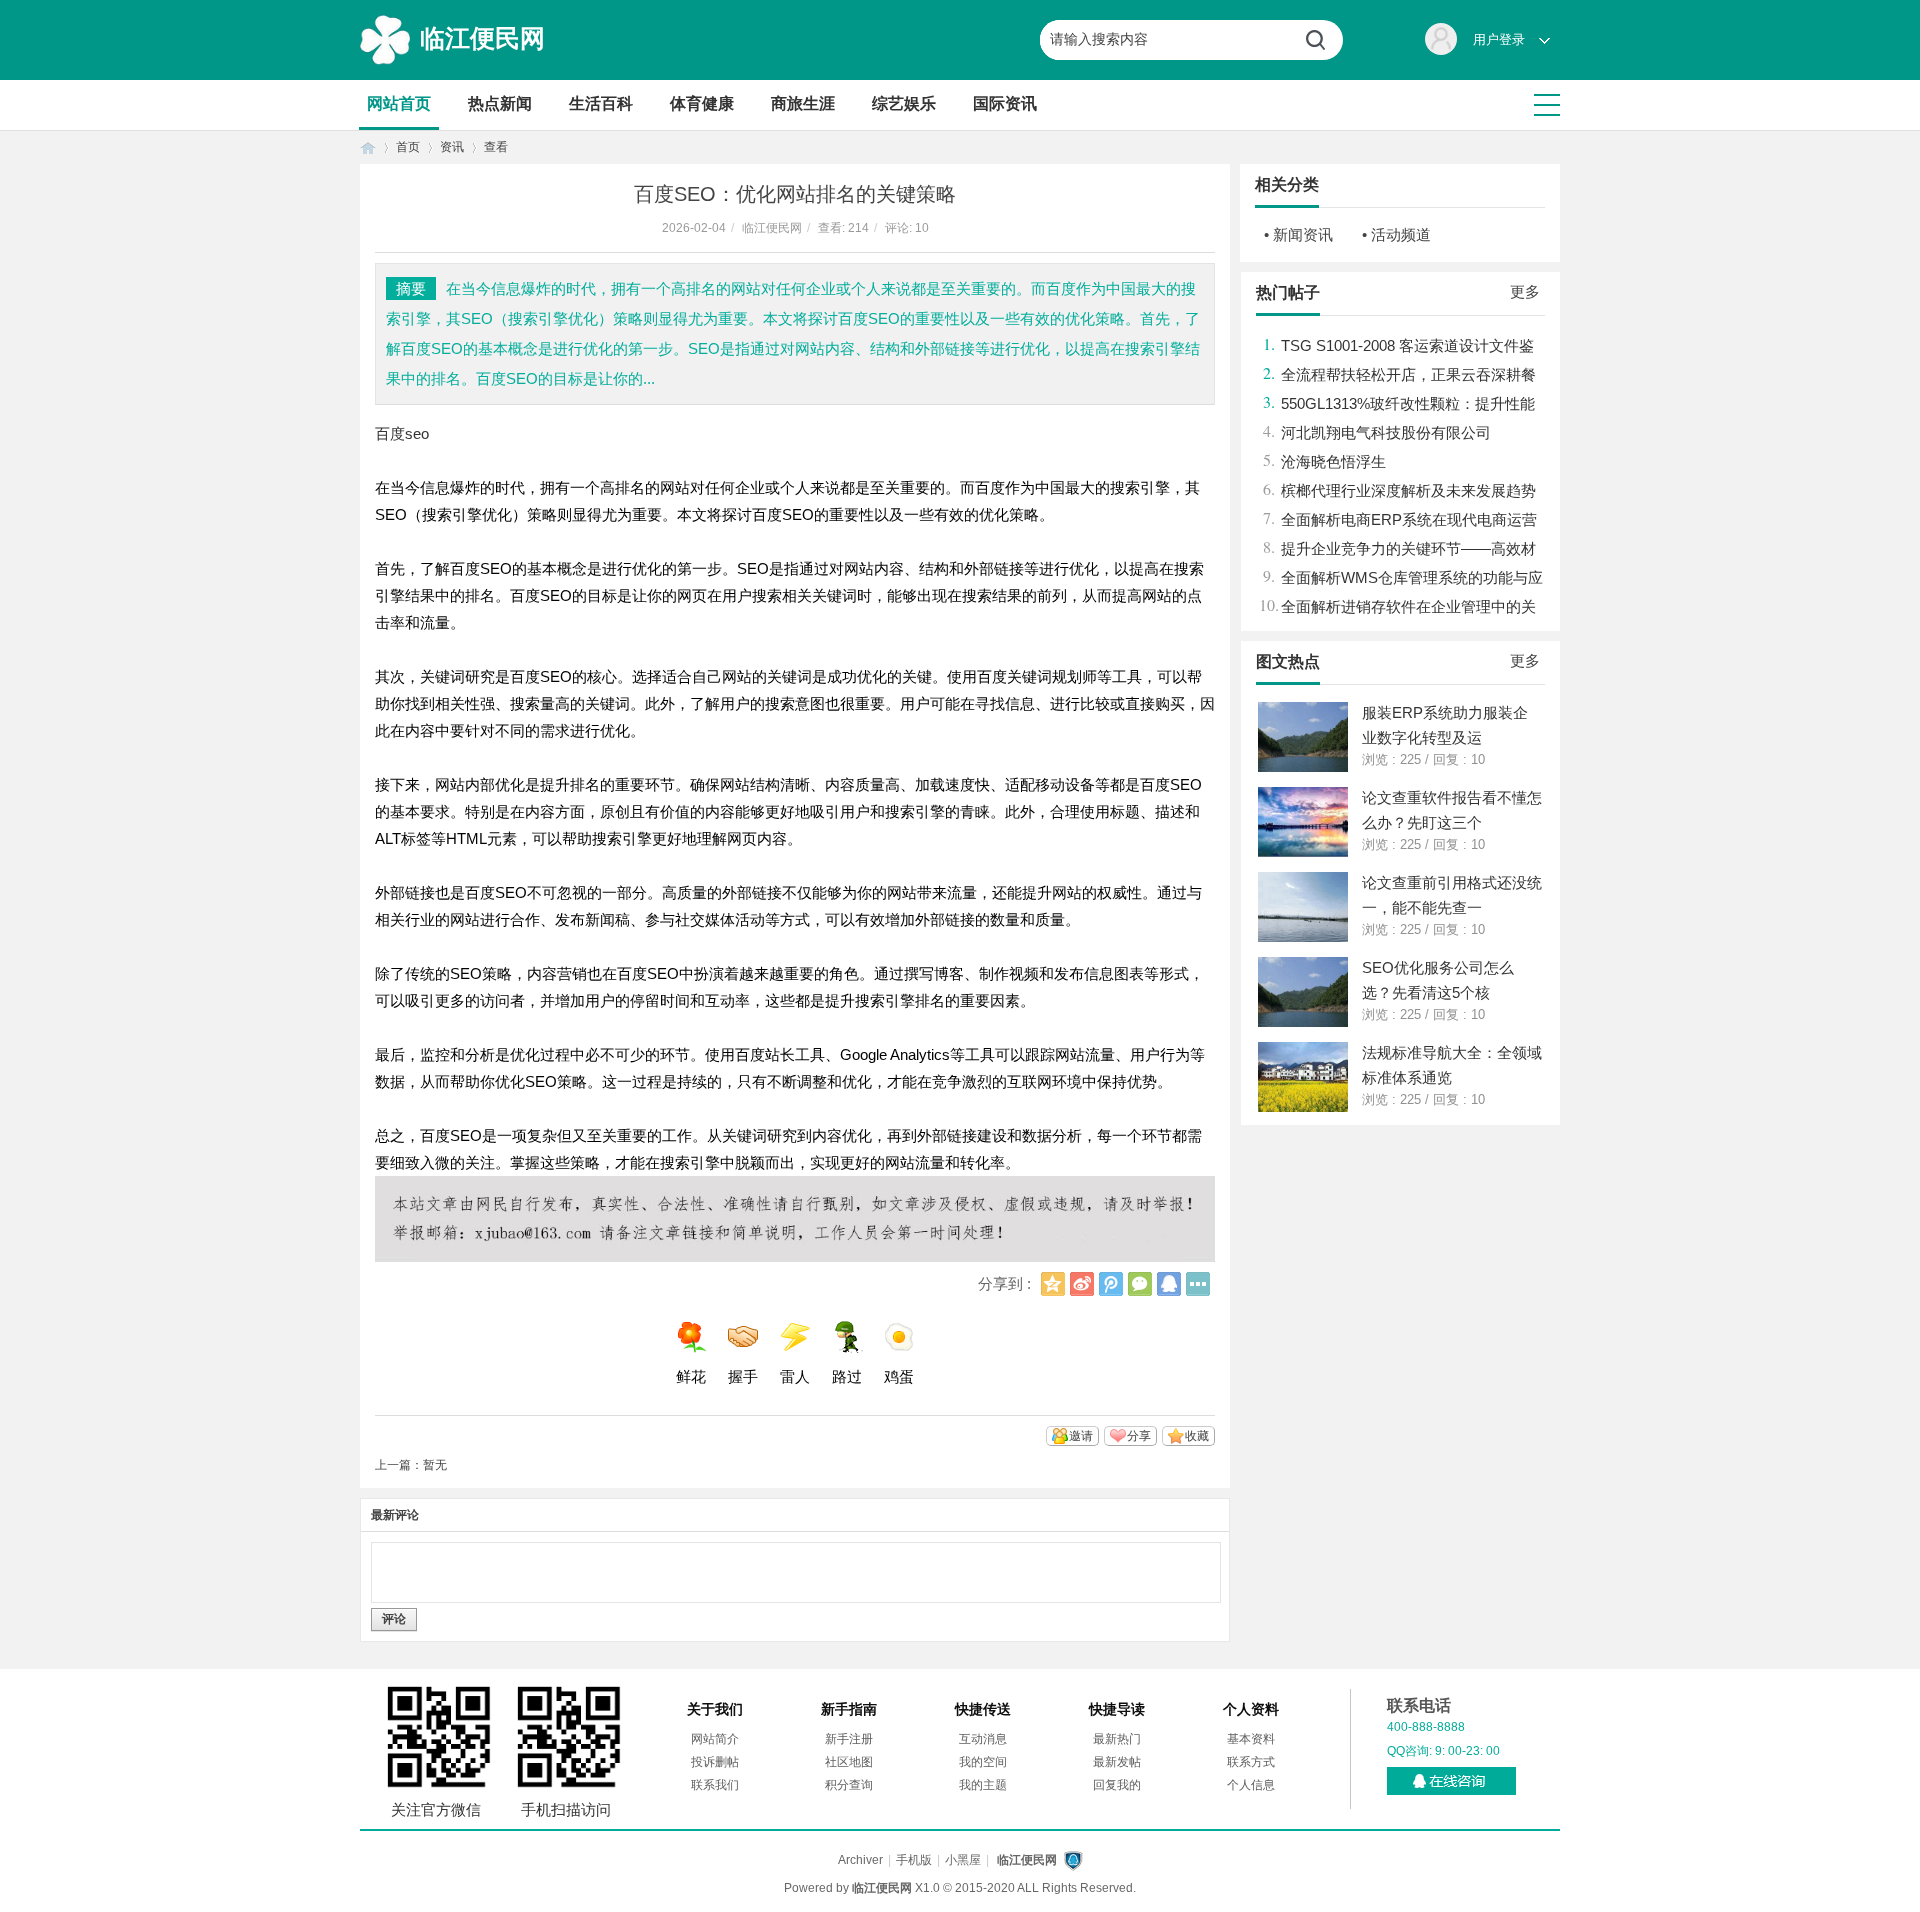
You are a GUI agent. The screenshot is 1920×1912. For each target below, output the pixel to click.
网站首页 (399, 103)
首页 (368, 147)
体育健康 (702, 103)
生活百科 (601, 103)
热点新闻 (500, 103)
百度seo (402, 433)
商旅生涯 (803, 103)
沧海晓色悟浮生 (1333, 461)
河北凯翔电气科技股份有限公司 (1386, 432)
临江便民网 (482, 38)
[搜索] (1323, 40)
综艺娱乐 (904, 103)
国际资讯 (1005, 103)
